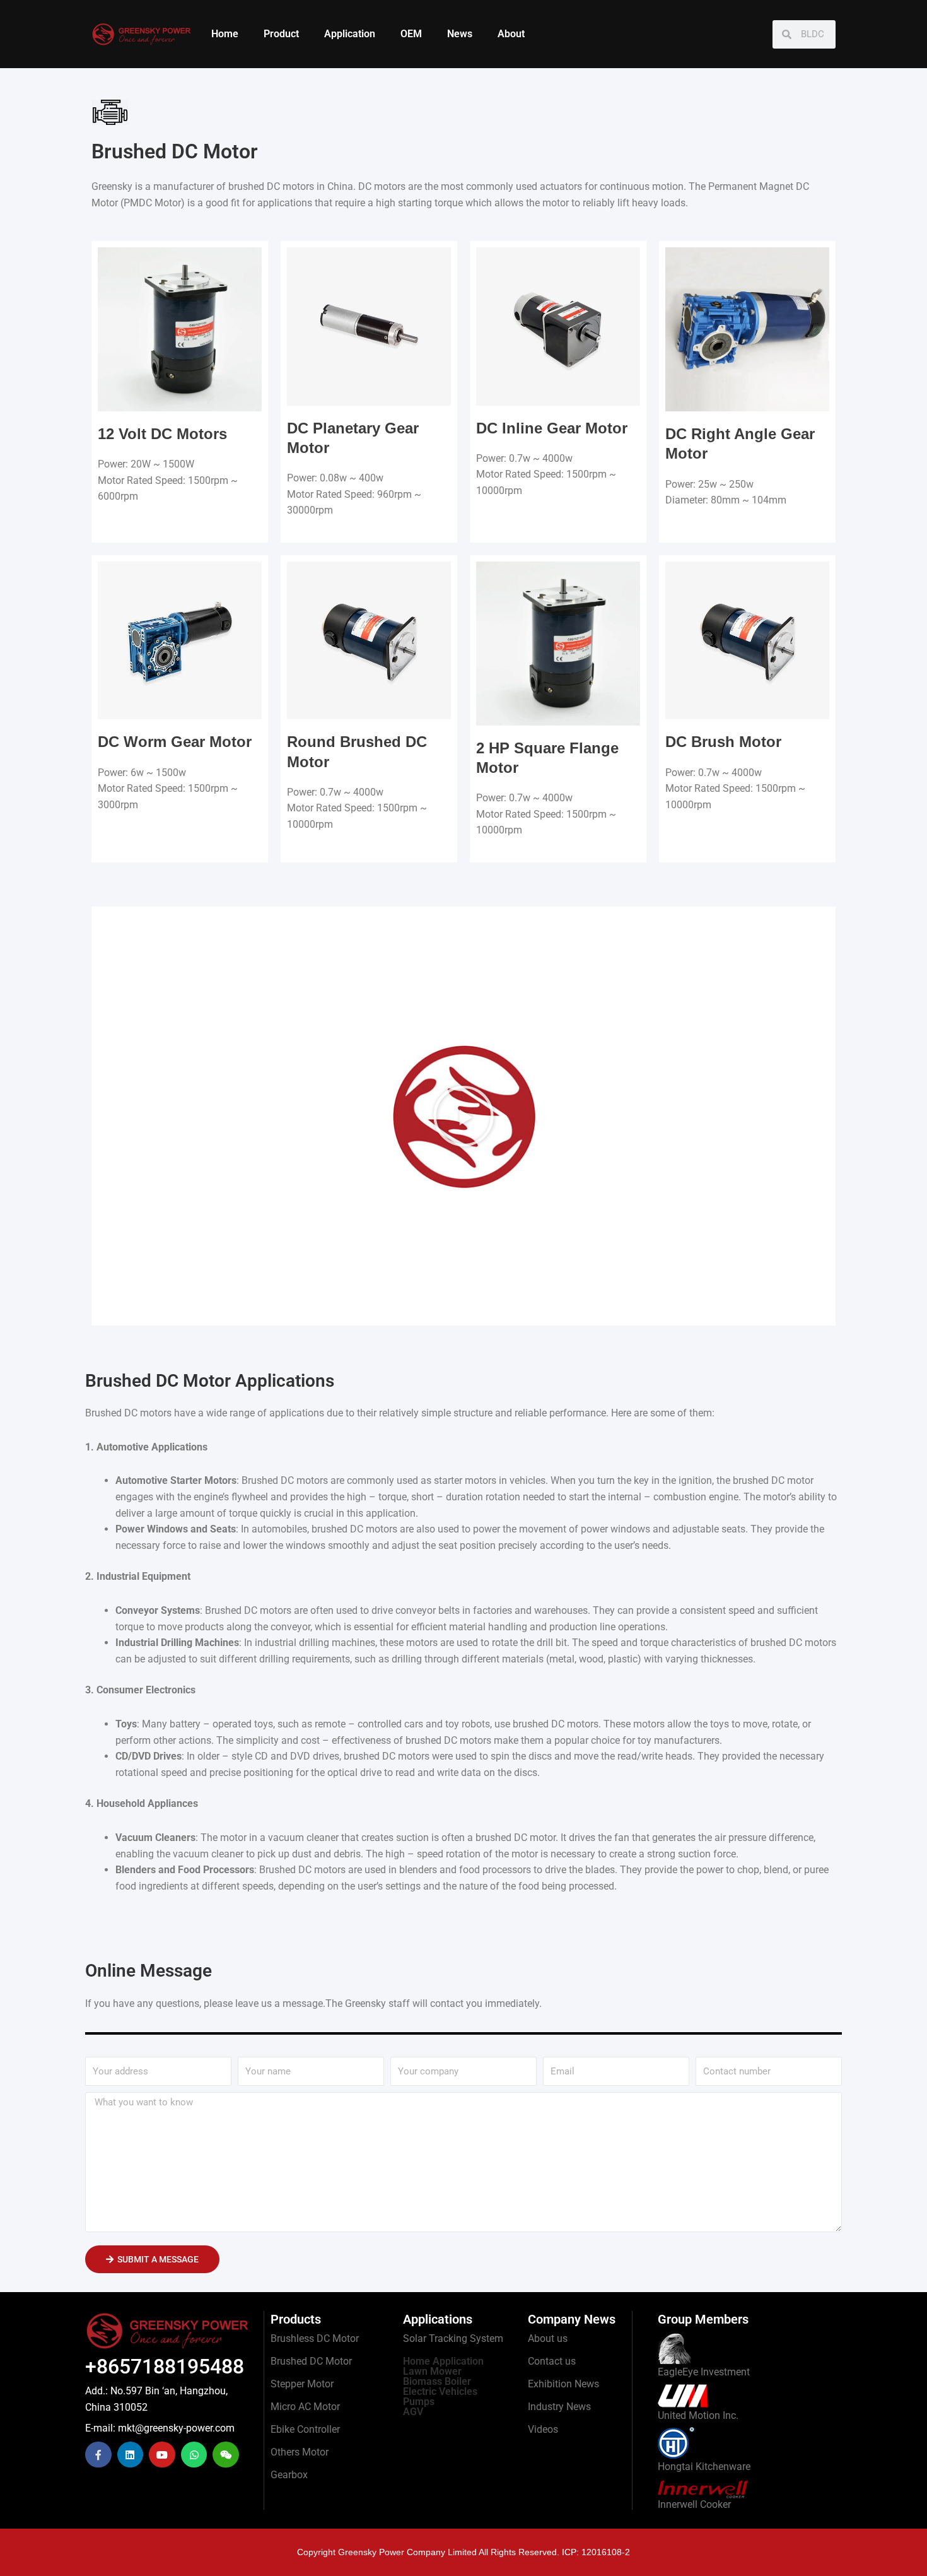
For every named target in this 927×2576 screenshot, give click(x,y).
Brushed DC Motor (311, 2361)
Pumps (419, 2402)
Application (350, 34)
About (511, 34)
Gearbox (289, 2475)
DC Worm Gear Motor (175, 742)
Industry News (559, 2407)
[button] (463, 1116)
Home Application (443, 2361)
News (460, 34)
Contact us (552, 2361)
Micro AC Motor (305, 2407)
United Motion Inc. (698, 2415)
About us (548, 2338)
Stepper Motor (302, 2384)
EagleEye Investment (704, 2372)
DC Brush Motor (723, 742)
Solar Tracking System (453, 2338)
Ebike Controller (305, 2429)
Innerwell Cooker (694, 2504)
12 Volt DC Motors (162, 434)
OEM (411, 34)
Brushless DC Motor (315, 2338)
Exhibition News (563, 2384)
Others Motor (300, 2452)
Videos (543, 2429)
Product (281, 34)
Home (225, 34)
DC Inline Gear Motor (552, 428)
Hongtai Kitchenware (704, 2467)
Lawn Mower (432, 2371)
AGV (413, 2412)
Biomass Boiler (437, 2381)
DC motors (382, 186)
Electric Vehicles (440, 2391)
